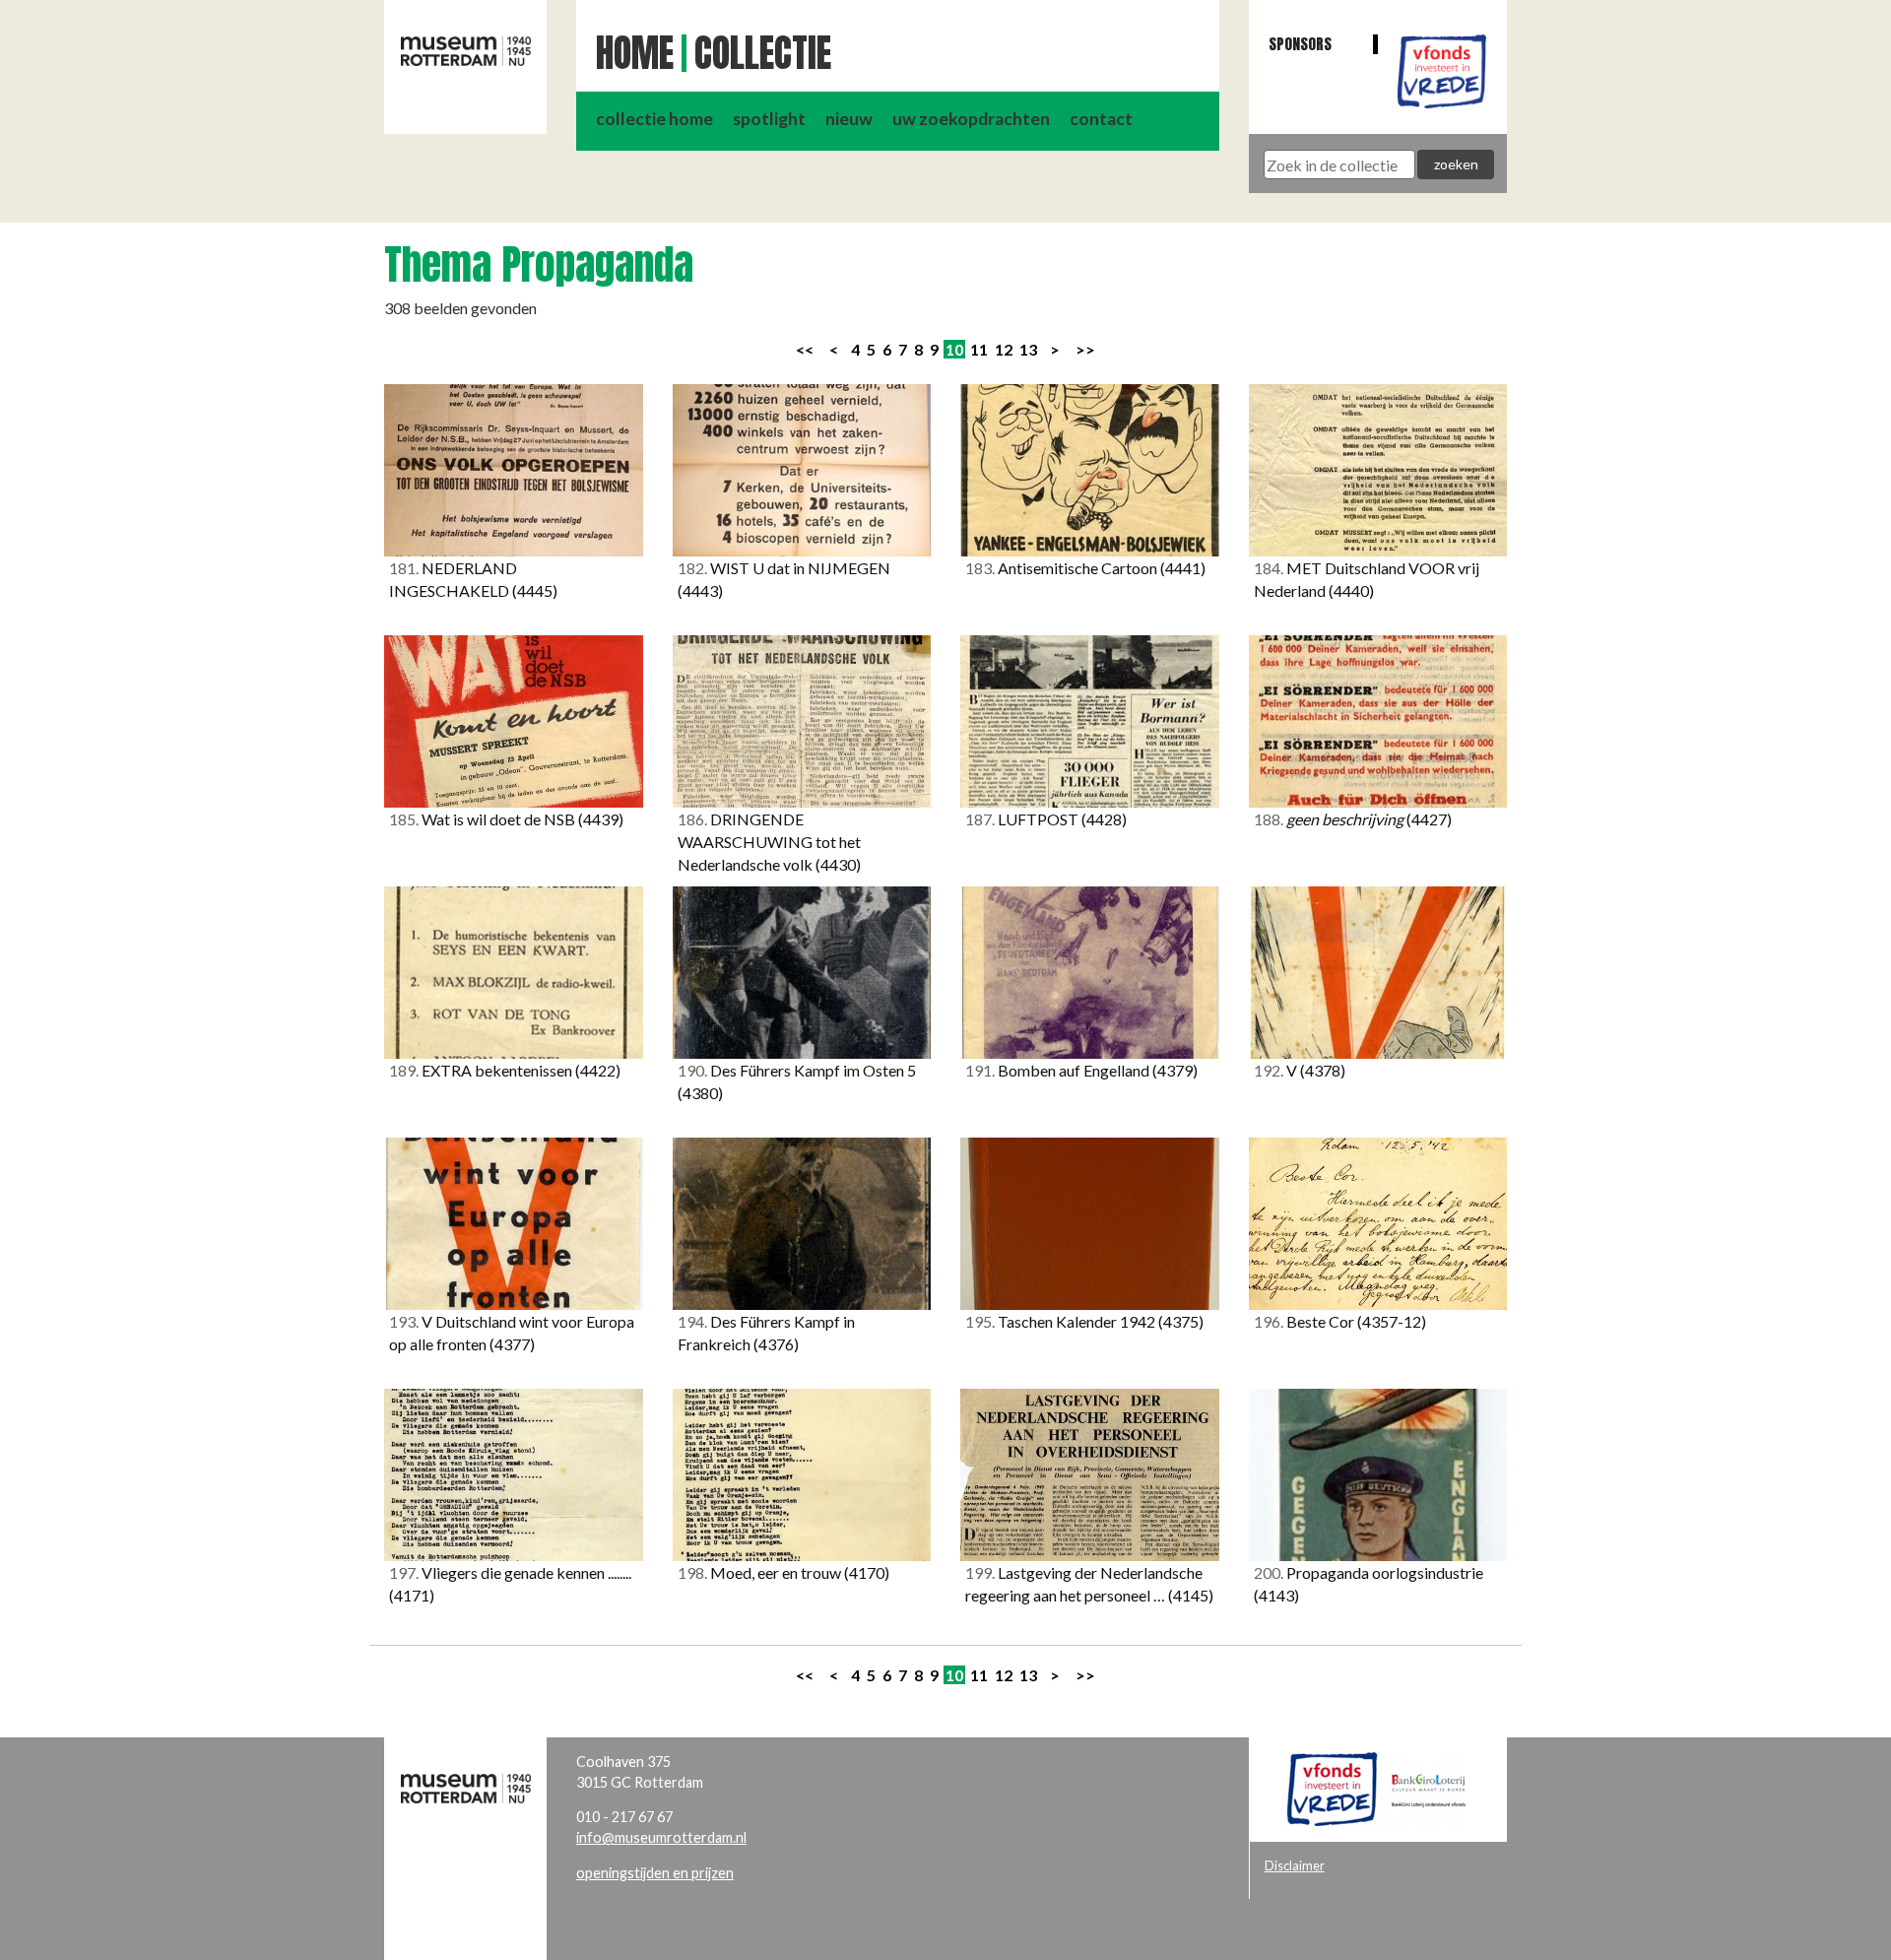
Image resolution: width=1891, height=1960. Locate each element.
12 (1004, 349)
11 (979, 349)
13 (1028, 349)
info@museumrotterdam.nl (661, 1837)
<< (805, 349)
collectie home (654, 119)
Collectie (763, 53)
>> (1085, 349)
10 (954, 349)
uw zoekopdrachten (971, 119)
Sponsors (1300, 44)
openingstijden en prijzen (655, 1873)
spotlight (769, 119)
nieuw (849, 119)
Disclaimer (1295, 1865)
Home (635, 53)
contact (1101, 119)
